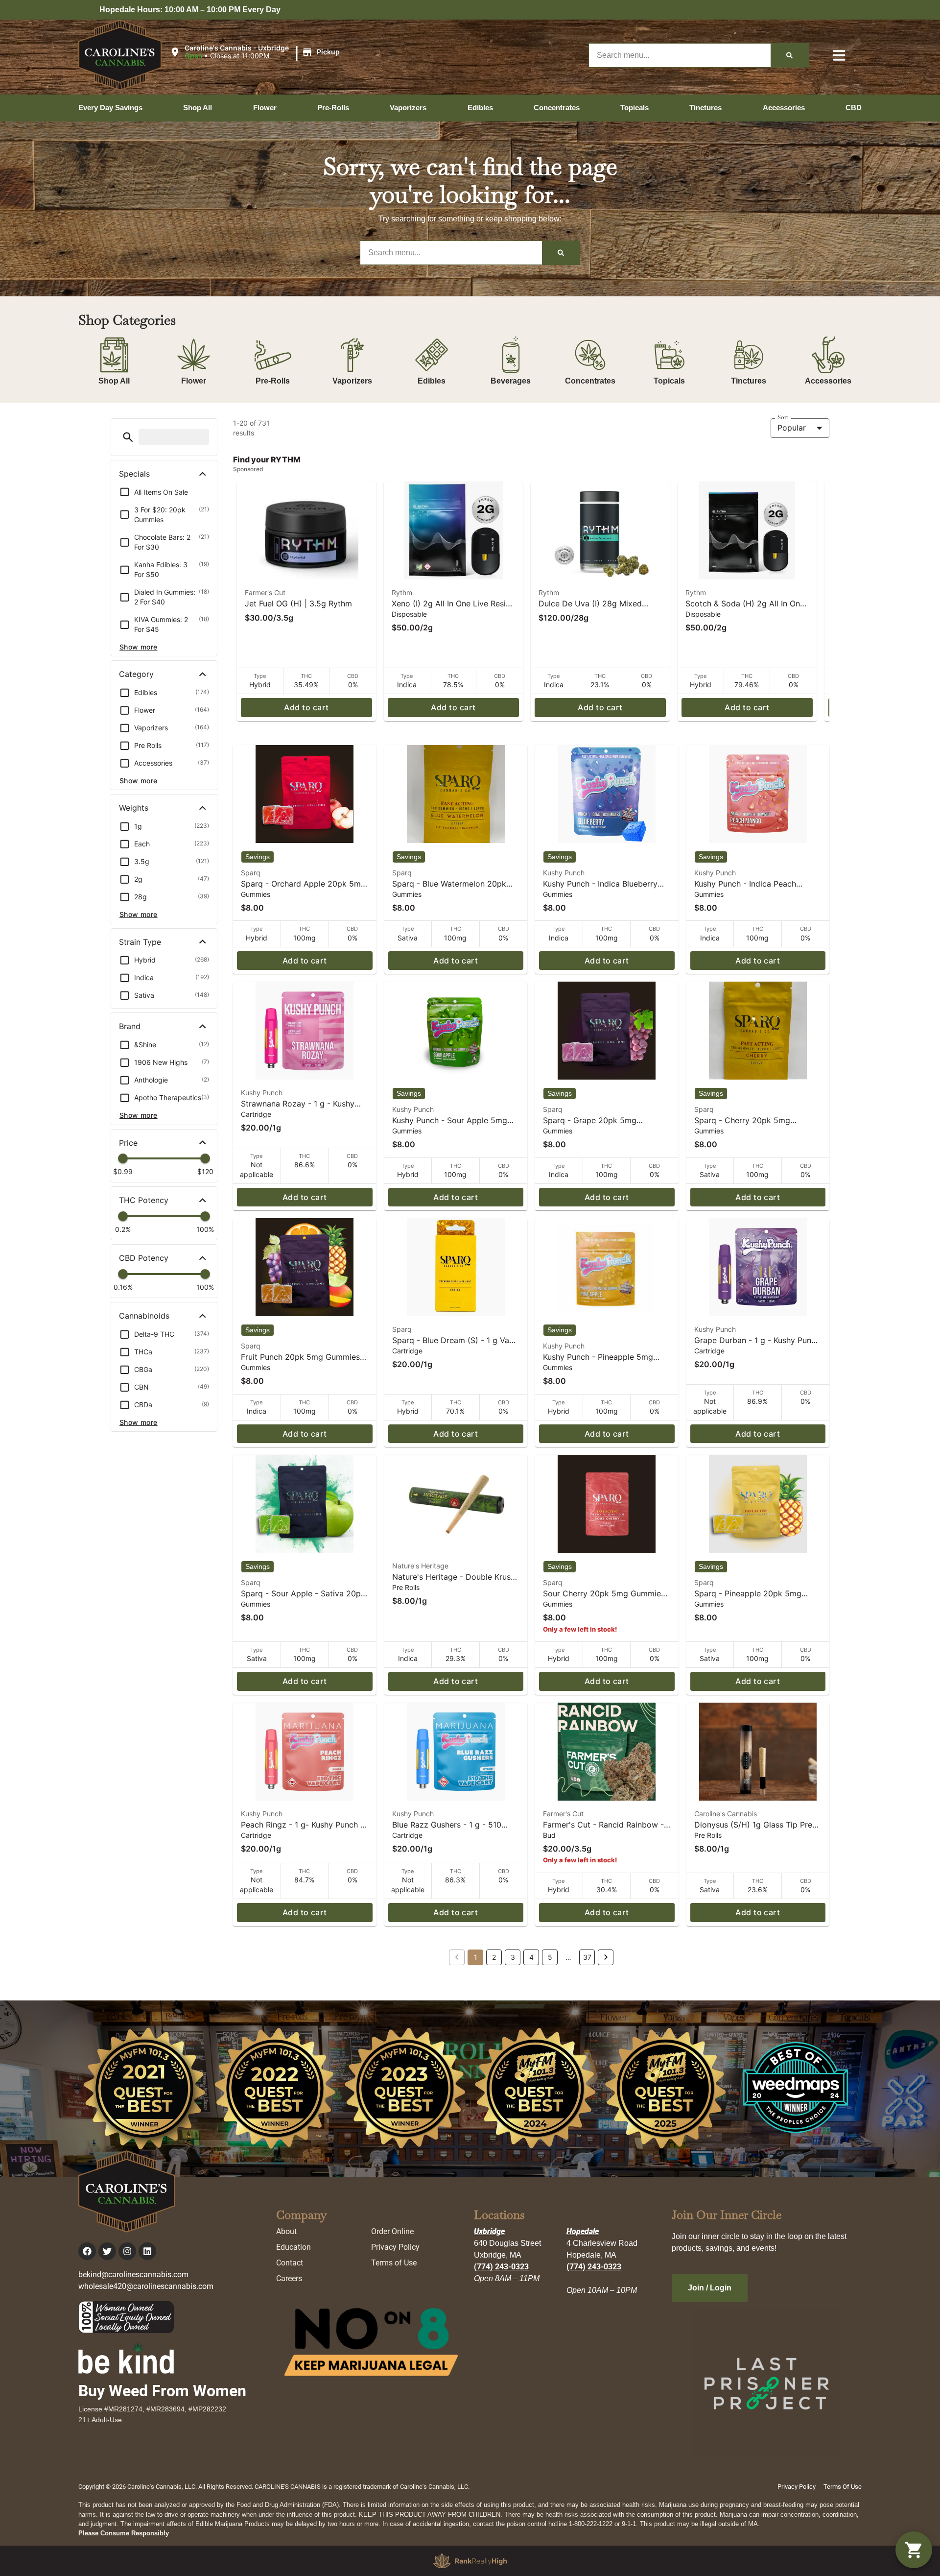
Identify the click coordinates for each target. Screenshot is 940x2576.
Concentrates (590, 381)
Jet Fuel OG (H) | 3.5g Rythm (298, 603)
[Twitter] (107, 2251)
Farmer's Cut (265, 592)
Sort (783, 417)
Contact (290, 2263)
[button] (256, 52)
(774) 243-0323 (501, 2267)
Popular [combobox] (792, 428)
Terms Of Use (843, 2487)
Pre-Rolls (273, 381)
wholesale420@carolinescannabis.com (146, 2286)
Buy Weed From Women (162, 2391)
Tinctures (749, 381)
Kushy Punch (564, 873)
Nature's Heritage (420, 1566)
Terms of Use (394, 2263)
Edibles (432, 381)
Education (294, 2247)
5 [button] (550, 1957)
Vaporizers (352, 381)
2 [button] (494, 1957)
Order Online (392, 2231)
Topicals (669, 381)
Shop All (114, 381)
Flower (194, 381)
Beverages (511, 381)
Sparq (251, 873)
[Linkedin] (147, 2251)
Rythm (402, 592)
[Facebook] (87, 2251)
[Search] (789, 55)
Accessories (828, 381)
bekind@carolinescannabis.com (133, 2275)
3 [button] (513, 1957)
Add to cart (306, 707)
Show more (139, 647)
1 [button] (476, 1957)
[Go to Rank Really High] (470, 2561)
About (286, 2231)
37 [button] (587, 1957)
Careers (289, 2278)
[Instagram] (127, 2251)
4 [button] (531, 1957)
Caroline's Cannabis (726, 1814)
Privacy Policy (395, 2247)
